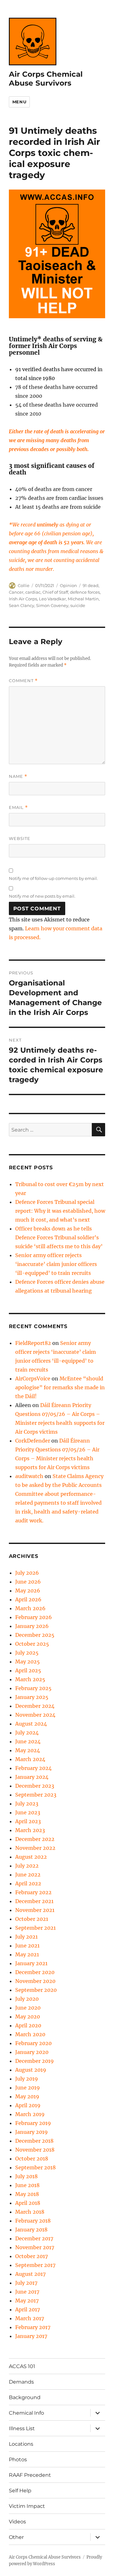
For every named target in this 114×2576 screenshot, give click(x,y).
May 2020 (28, 2017)
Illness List (22, 2428)
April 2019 (28, 2105)
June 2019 (28, 2088)
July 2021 (26, 1937)
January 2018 (31, 2230)
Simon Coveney (52, 605)
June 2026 (28, 1582)
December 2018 (34, 2141)
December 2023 (35, 1786)
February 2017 (33, 2327)
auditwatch (29, 1476)
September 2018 (35, 2167)
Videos (17, 2522)
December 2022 (35, 1839)
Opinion (68, 585)
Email (18, 807)
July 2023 (27, 1804)
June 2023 (28, 1812)
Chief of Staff (55, 592)
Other (16, 2537)
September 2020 (36, 1990)
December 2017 (34, 2238)
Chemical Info (26, 2413)
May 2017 (27, 2301)
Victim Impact (27, 2506)
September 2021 (35, 1928)
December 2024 (35, 1706)
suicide (78, 605)
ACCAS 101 (22, 2366)
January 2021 (31, 1963)
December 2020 (35, 1972)
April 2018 (28, 2203)
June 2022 (28, 1875)
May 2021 (27, 1954)
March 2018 (30, 2212)
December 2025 (35, 1635)
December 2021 (34, 1901)
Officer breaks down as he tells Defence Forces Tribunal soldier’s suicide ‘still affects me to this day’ (59, 1237)
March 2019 (30, 2114)
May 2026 (28, 1591)
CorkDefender (33, 1441)
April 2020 (28, 2025)
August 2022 (31, 1857)
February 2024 (33, 1768)
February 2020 (33, 2043)
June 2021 (27, 1946)
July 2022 (27, 1866)
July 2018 (26, 2176)
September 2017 (35, 2265)
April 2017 (28, 2309)
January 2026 (32, 1626)
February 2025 (33, 1688)
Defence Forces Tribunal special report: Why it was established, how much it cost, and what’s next (60, 1211)
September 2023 (36, 1795)
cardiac (33, 592)
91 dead (91, 585)
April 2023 (28, 1821)
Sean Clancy (22, 605)
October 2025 (32, 1644)
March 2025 (30, 1679)
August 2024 (31, 1724)
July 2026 (27, 1573)
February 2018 (33, 2221)
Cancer (16, 592)
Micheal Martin (83, 599)
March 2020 (30, 2034)
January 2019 (32, 2132)
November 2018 (35, 2150)
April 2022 (28, 1883)
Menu (19, 102)
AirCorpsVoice (33, 1378)
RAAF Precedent (30, 2475)
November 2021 (35, 1910)
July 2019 (27, 2079)
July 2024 (27, 1733)
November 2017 (35, 2247)
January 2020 (32, 2052)
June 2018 (27, 2185)
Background (25, 2397)
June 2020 (28, 2008)
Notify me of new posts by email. (42, 896)
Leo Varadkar (52, 599)
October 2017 (32, 2256)
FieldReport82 (33, 1343)
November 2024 (35, 1715)
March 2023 (30, 1830)
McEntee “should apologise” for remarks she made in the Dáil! (60, 1387)
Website (20, 838)
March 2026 (30, 1608)
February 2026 (34, 1617)
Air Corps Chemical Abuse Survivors (46, 79)
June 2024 (28, 1741)
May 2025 (28, 1662)
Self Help (20, 2491)
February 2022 (33, 1892)
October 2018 (32, 2159)
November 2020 (35, 1981)
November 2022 (35, 1848)
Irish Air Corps (23, 599)
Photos (18, 2460)
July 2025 (27, 1653)
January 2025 (32, 1697)
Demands (21, 2382)
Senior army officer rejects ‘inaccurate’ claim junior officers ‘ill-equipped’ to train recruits (56, 1264)
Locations (21, 2444)
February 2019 (33, 2123)
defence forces (85, 592)
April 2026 (28, 1599)
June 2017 (27, 2292)
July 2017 (26, 2283)
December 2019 (35, 2061)
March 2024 (30, 1759)
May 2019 (27, 2096)
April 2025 (28, 1670)
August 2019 (31, 2070)
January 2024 (32, 1777)
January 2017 (31, 2336)
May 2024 (28, 1750)
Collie (24, 585)
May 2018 (27, 2194)
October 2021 (32, 1919)
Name (18, 776)
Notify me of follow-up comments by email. (53, 878)
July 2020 (27, 1999)
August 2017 (30, 2274)
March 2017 (30, 2318)
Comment (23, 681)
